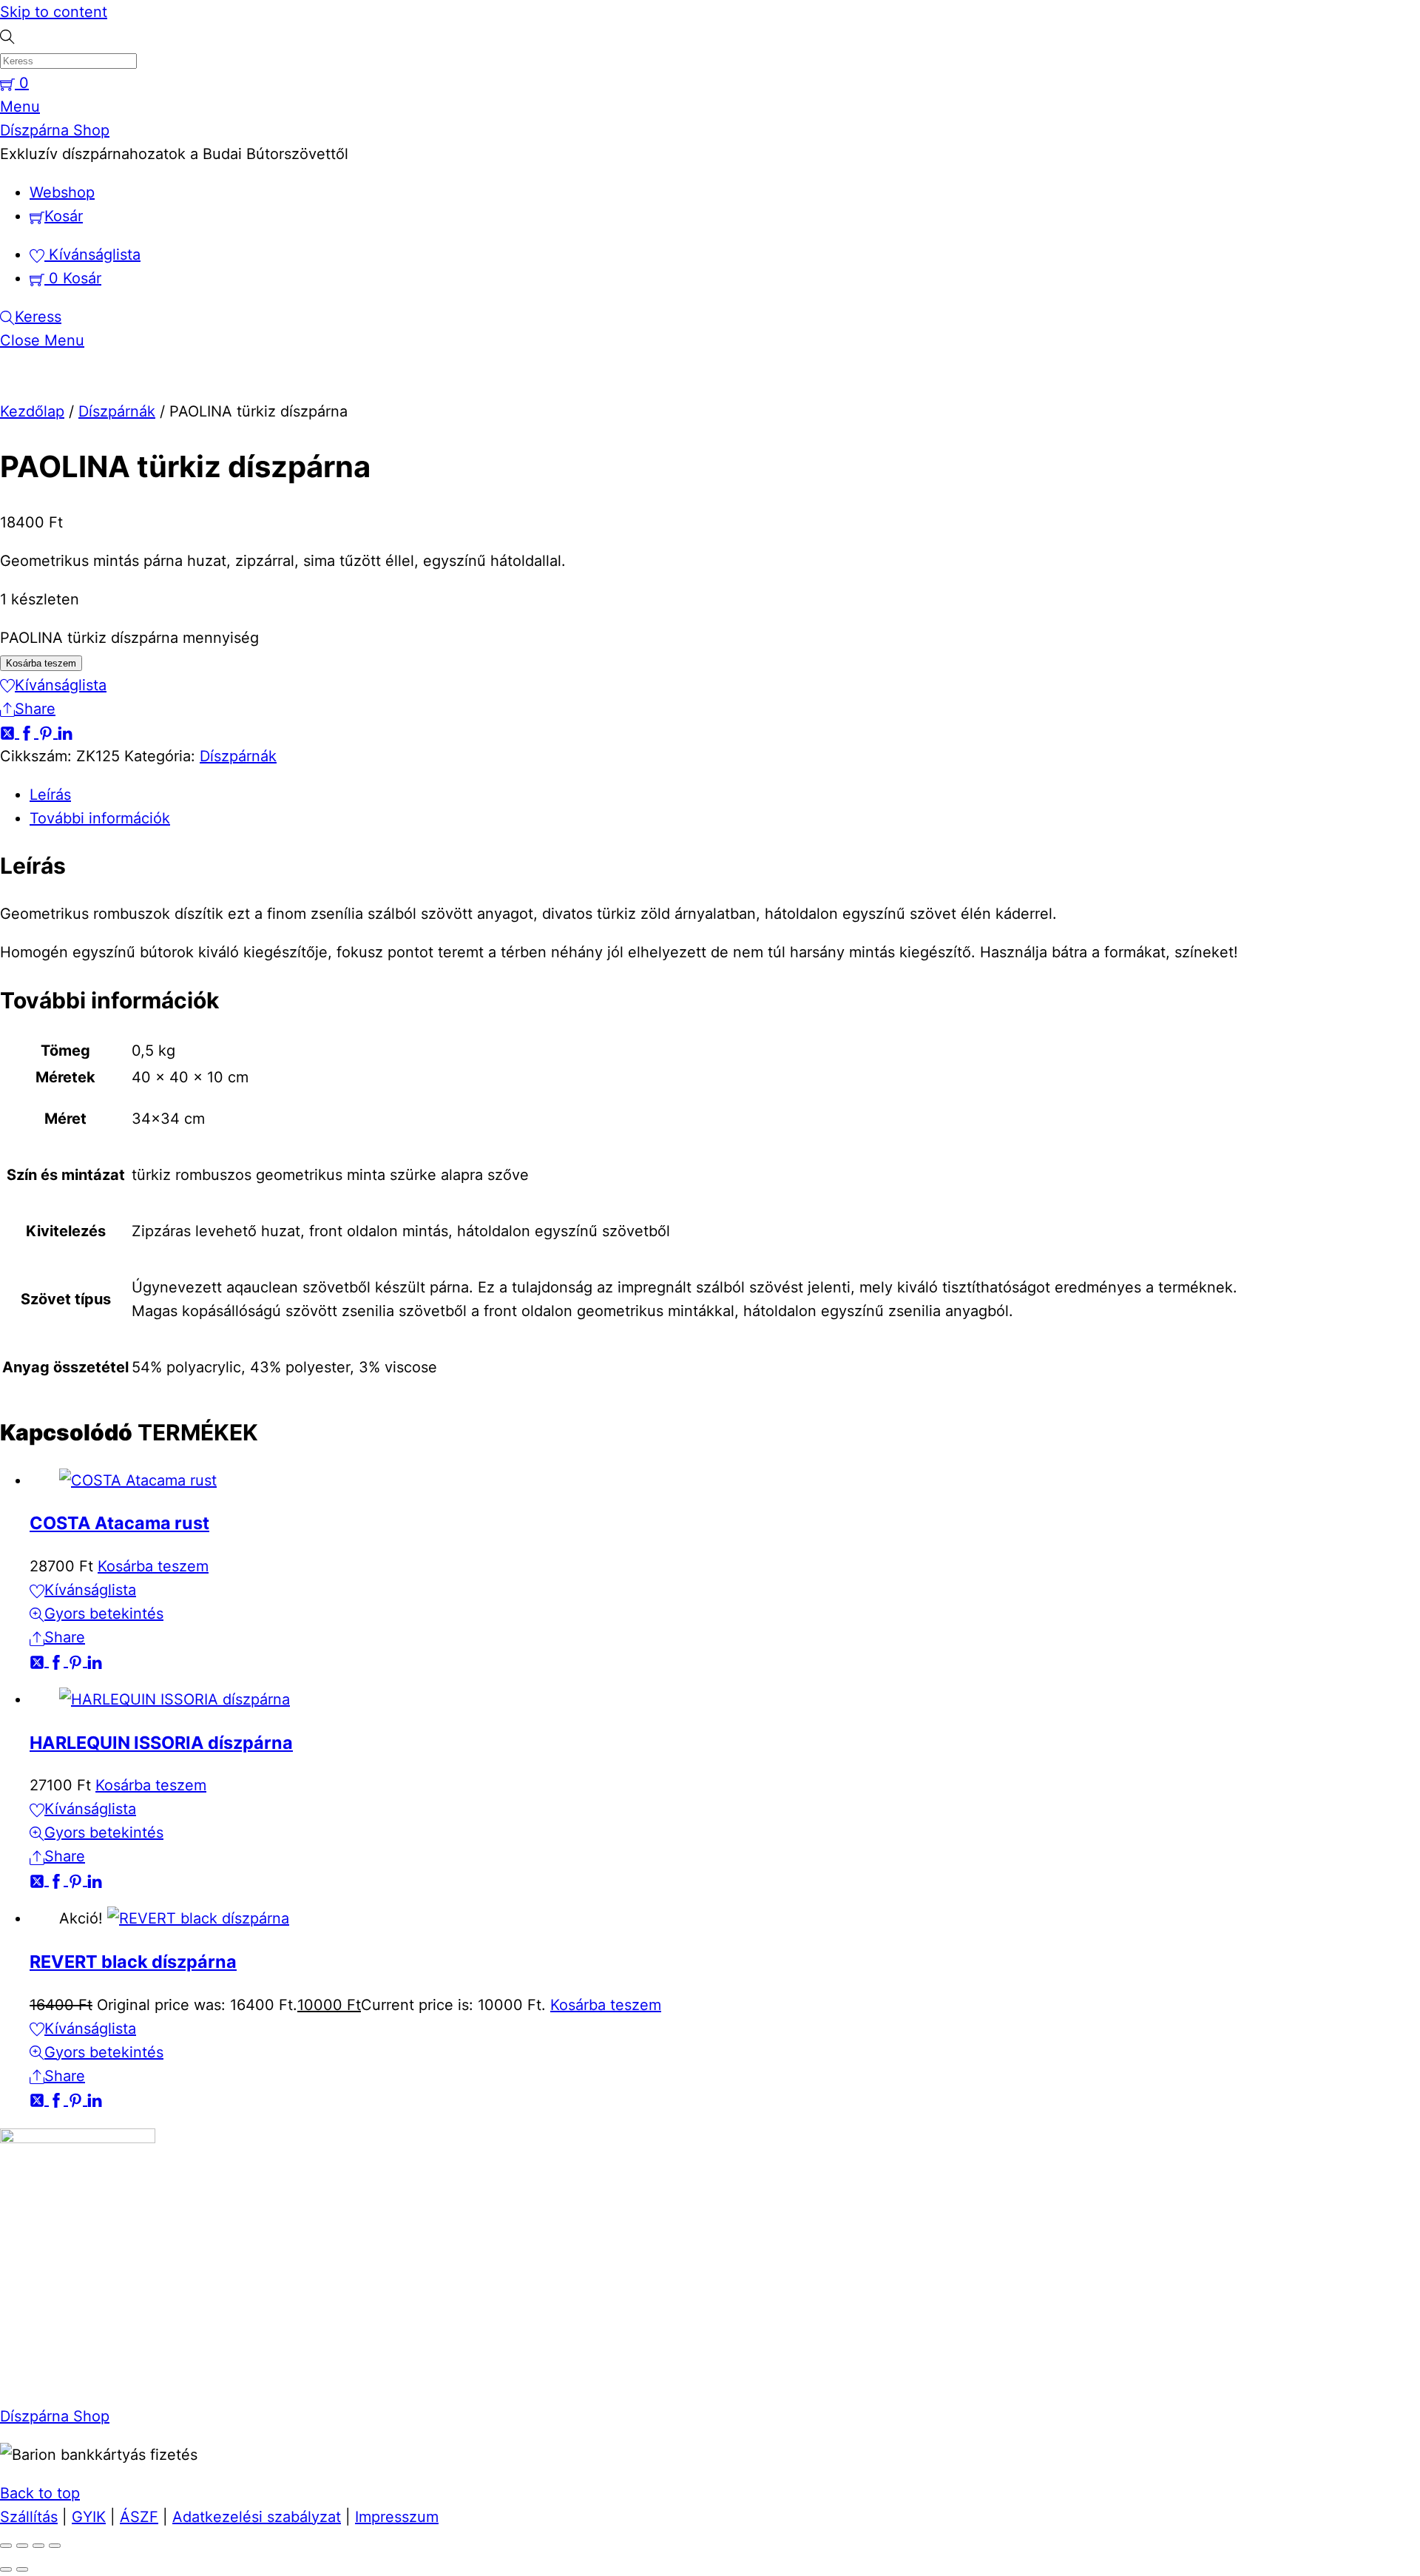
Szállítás (29, 2517)
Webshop (62, 192)
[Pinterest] (48, 732)
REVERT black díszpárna (133, 1962)
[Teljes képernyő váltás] (22, 2546)
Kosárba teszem (41, 663)
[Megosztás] (38, 2546)
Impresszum (397, 2517)
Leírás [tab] (50, 795)
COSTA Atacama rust (119, 1523)
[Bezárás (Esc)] (55, 2546)
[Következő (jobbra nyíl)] (22, 2569)
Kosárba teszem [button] (153, 1566)
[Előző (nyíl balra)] (6, 2569)
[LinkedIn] (65, 732)
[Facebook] (29, 732)
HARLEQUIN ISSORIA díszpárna (161, 1743)
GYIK (89, 2517)
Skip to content (54, 12)
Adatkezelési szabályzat (257, 2517)
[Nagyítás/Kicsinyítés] (6, 2546)
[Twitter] (10, 732)
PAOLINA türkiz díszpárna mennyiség (129, 638)
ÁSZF (139, 2517)
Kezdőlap (32, 411)
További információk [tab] (100, 818)
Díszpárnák (117, 411)
